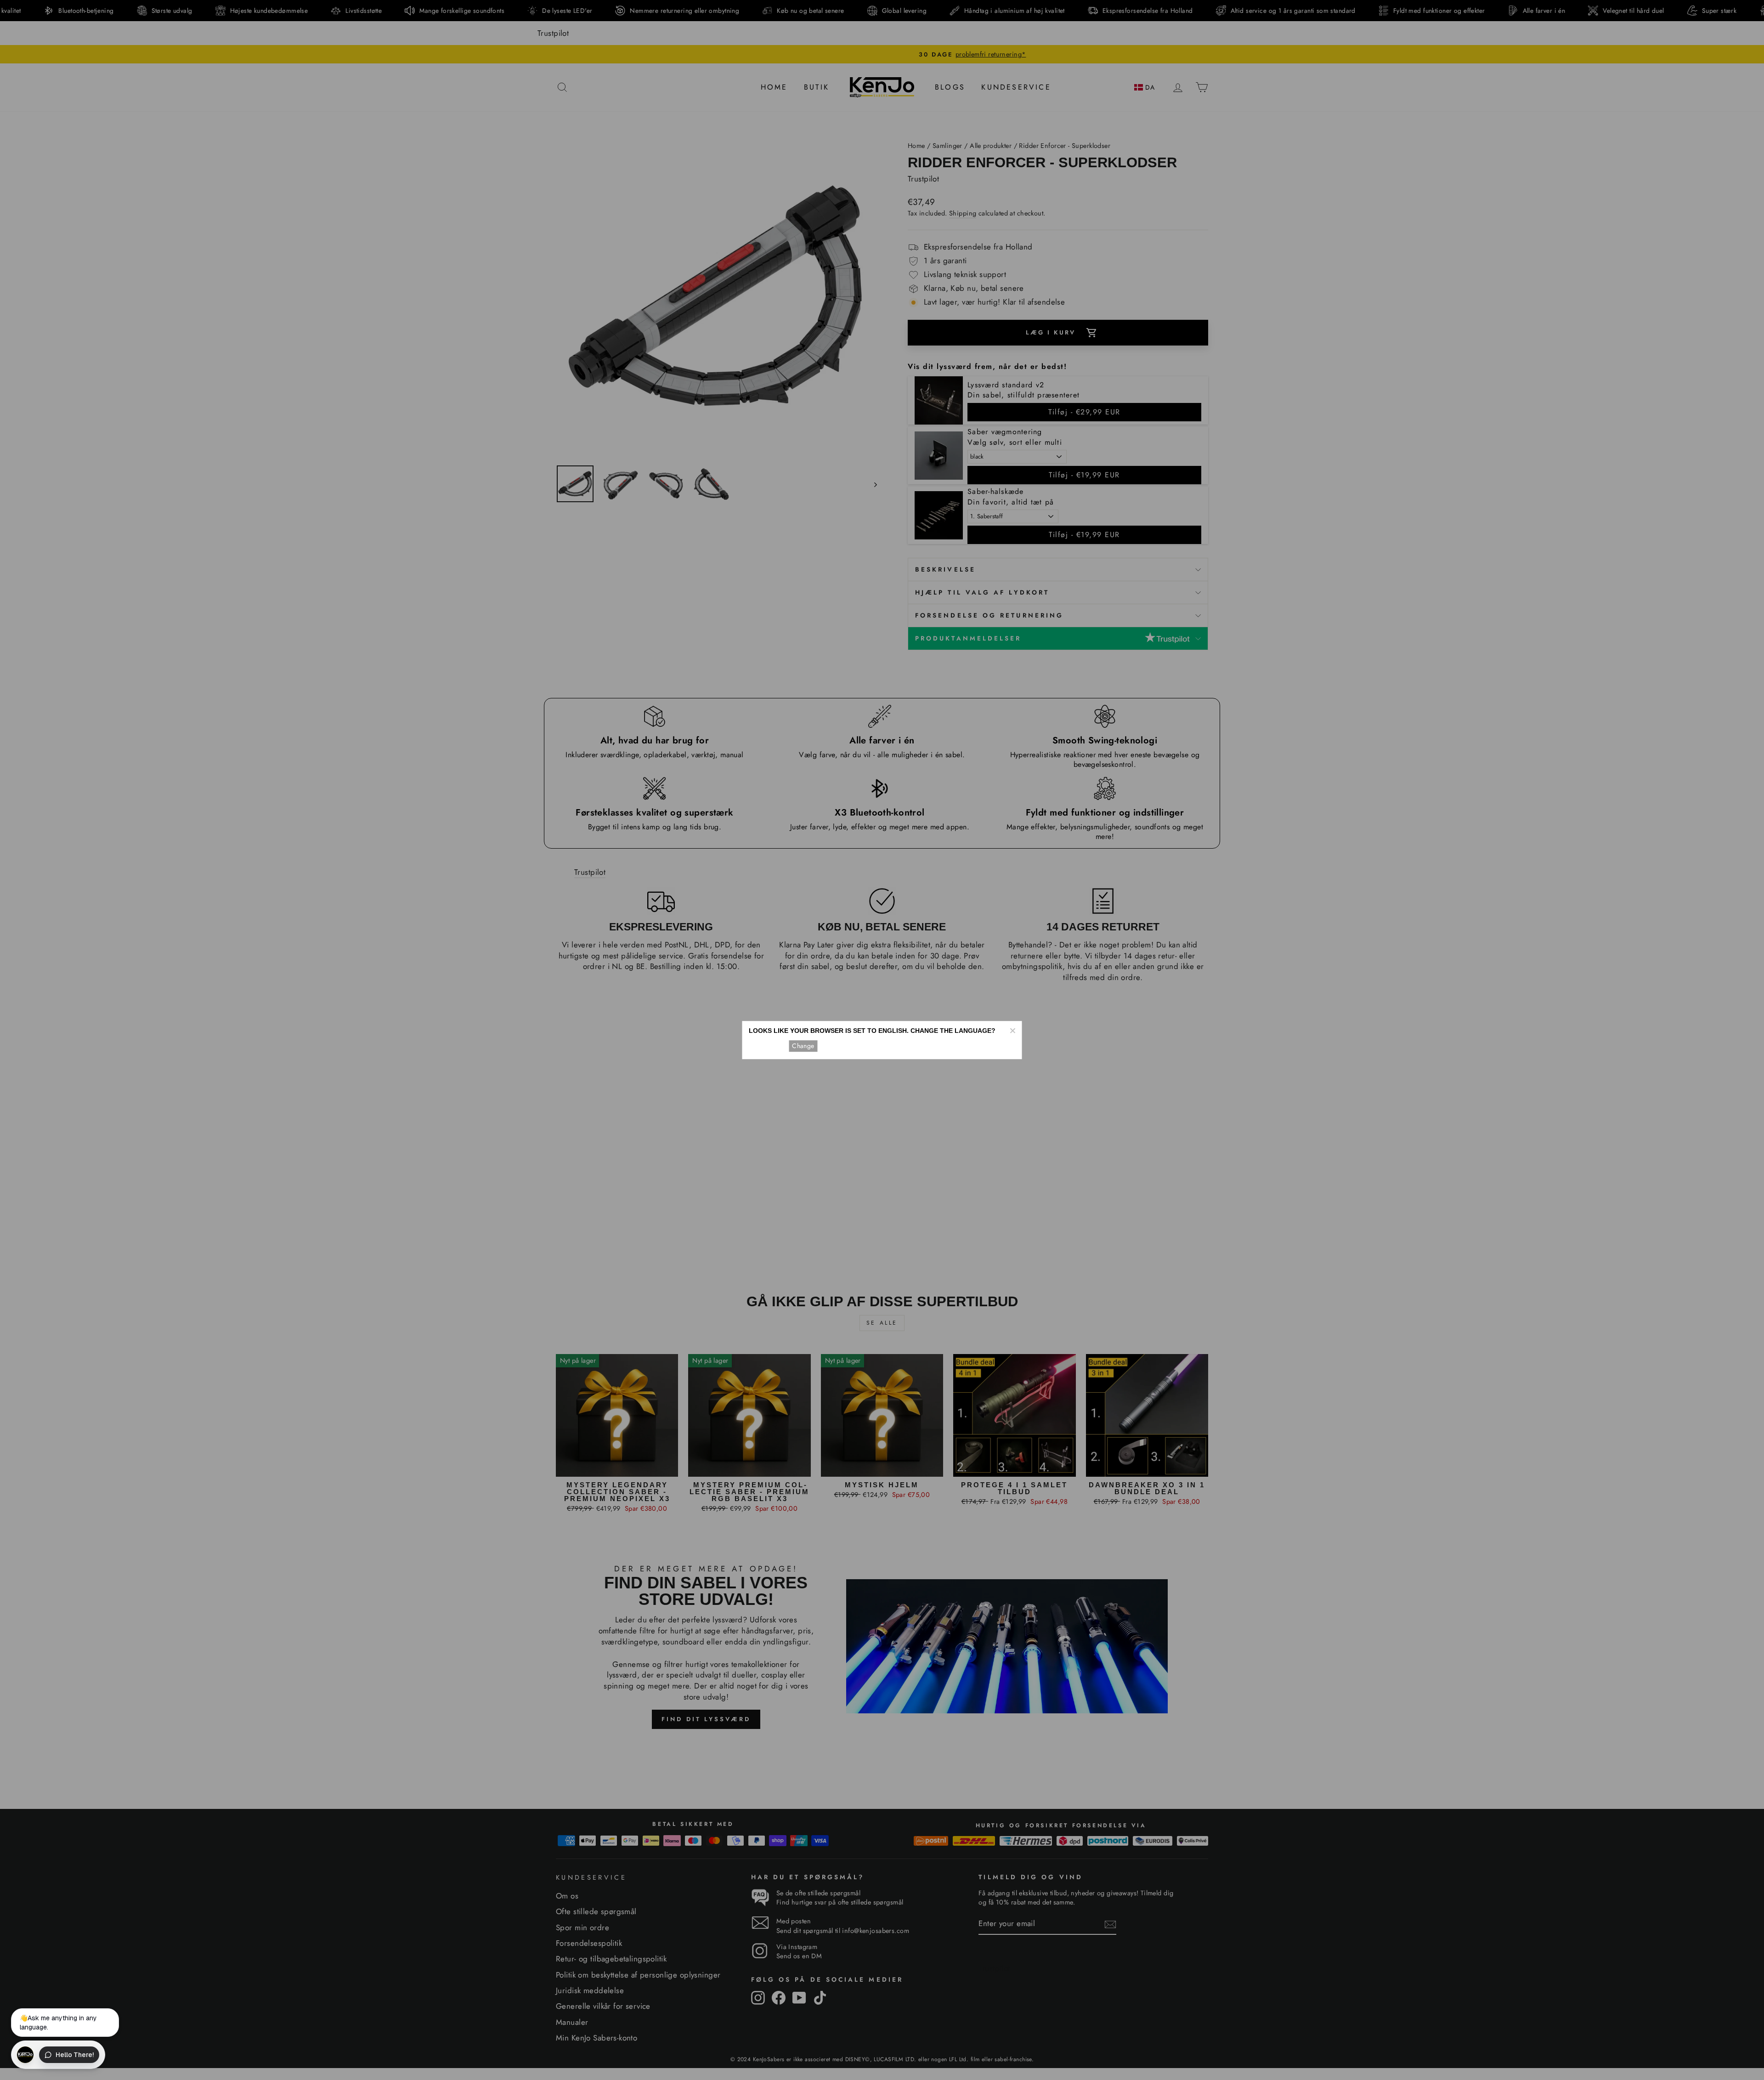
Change (803, 1046)
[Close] (1012, 1031)
